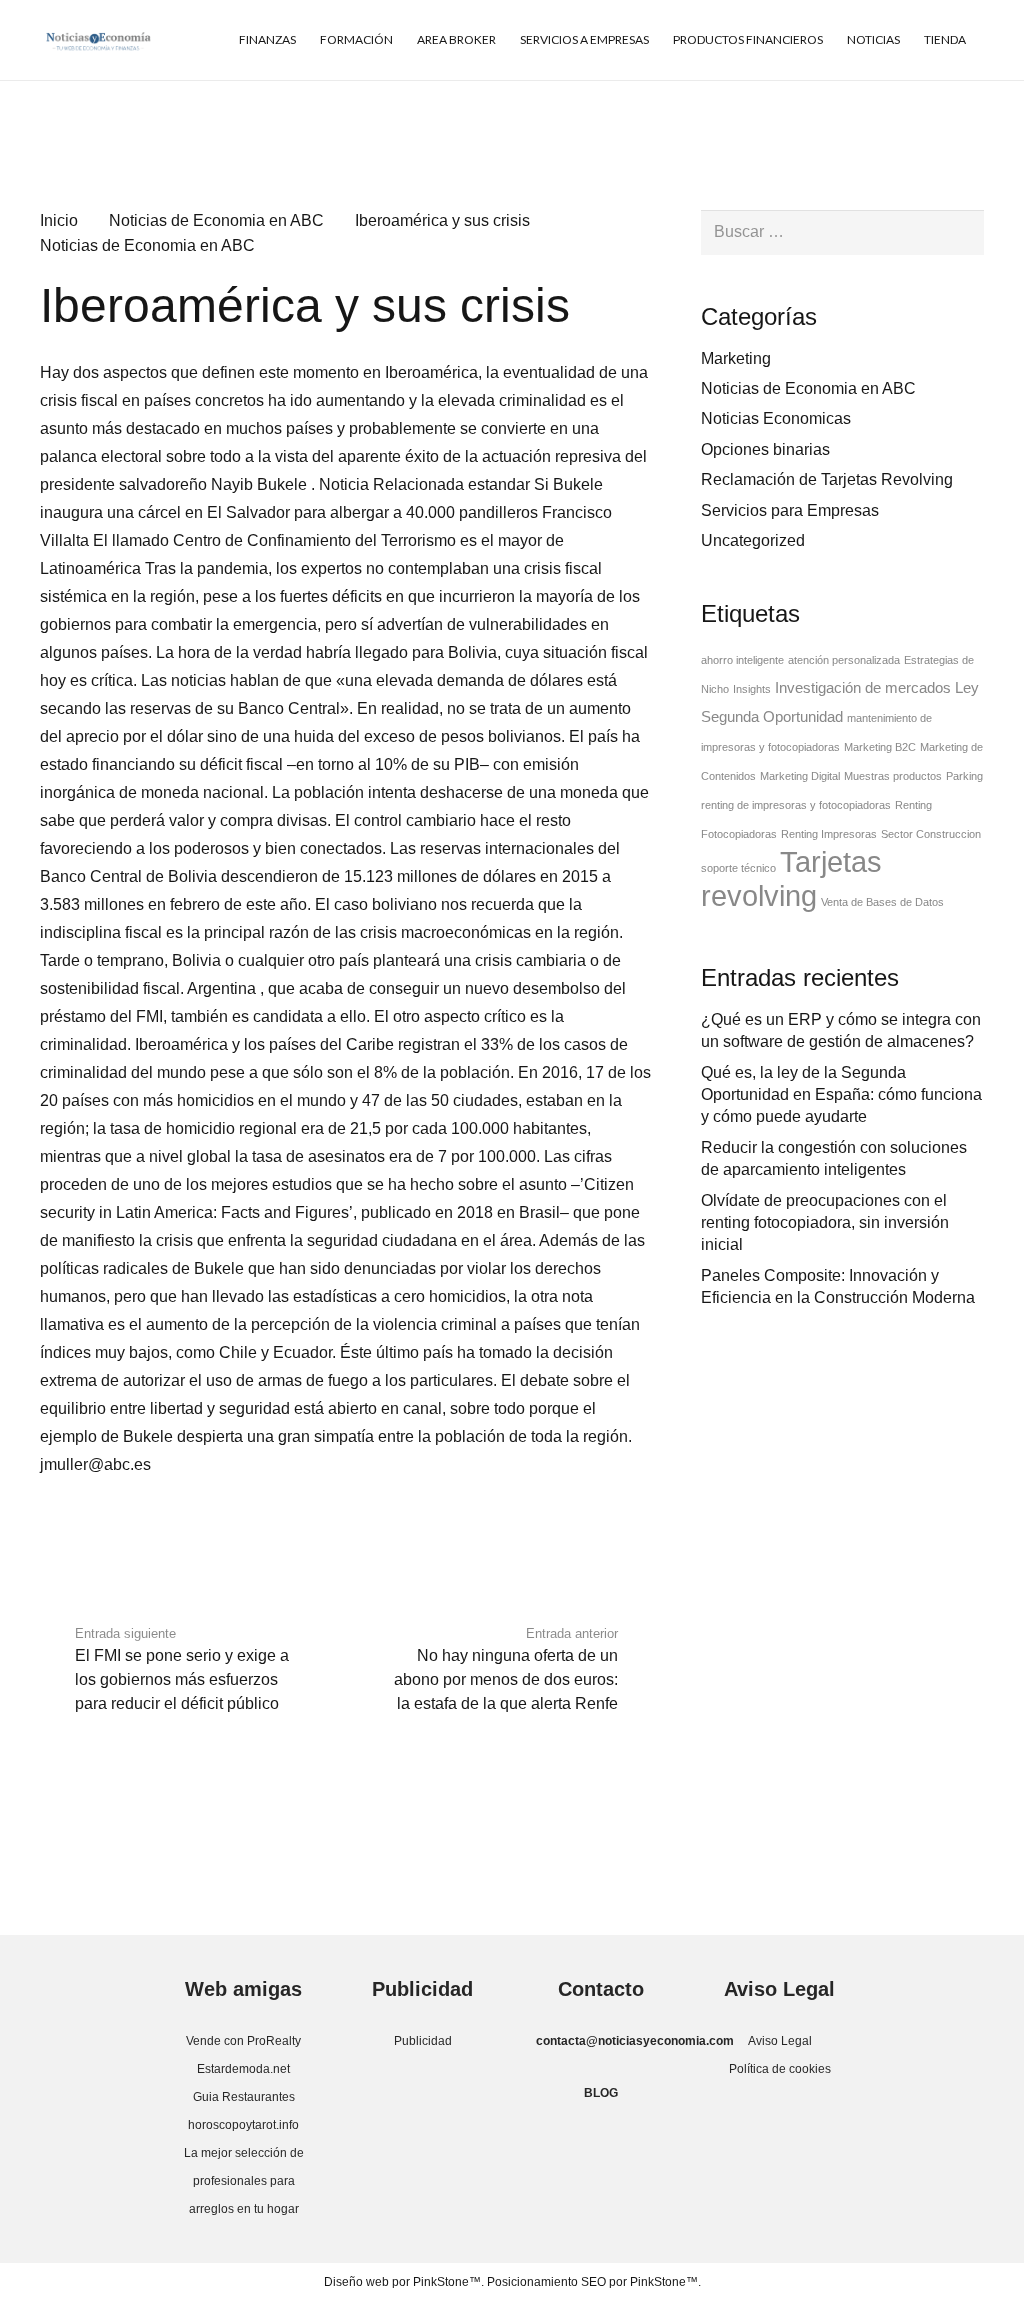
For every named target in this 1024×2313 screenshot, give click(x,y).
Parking (964, 776)
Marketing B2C (880, 747)
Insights (752, 689)
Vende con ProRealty (243, 2041)
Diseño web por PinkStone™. (404, 2282)
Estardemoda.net (243, 2069)
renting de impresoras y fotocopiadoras (796, 805)
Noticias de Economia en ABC (147, 245)
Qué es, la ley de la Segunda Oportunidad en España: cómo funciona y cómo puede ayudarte (841, 1095)
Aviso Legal (780, 2041)
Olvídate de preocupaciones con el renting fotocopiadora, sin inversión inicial (825, 1223)
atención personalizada (844, 660)
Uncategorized (753, 540)
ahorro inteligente (742, 660)
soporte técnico (738, 868)
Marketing (736, 358)
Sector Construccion (931, 834)
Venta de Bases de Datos (882, 902)
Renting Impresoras (829, 834)
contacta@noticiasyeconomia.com (635, 2041)
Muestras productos (893, 776)
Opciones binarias (765, 449)
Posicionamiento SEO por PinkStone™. (594, 2282)
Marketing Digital (800, 776)
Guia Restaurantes (244, 2097)
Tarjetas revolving (791, 878)
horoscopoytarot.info (243, 2125)
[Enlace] (98, 40)
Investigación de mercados (863, 688)
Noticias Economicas (776, 418)
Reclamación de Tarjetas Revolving (827, 479)
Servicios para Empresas (790, 510)
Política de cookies (780, 2069)
